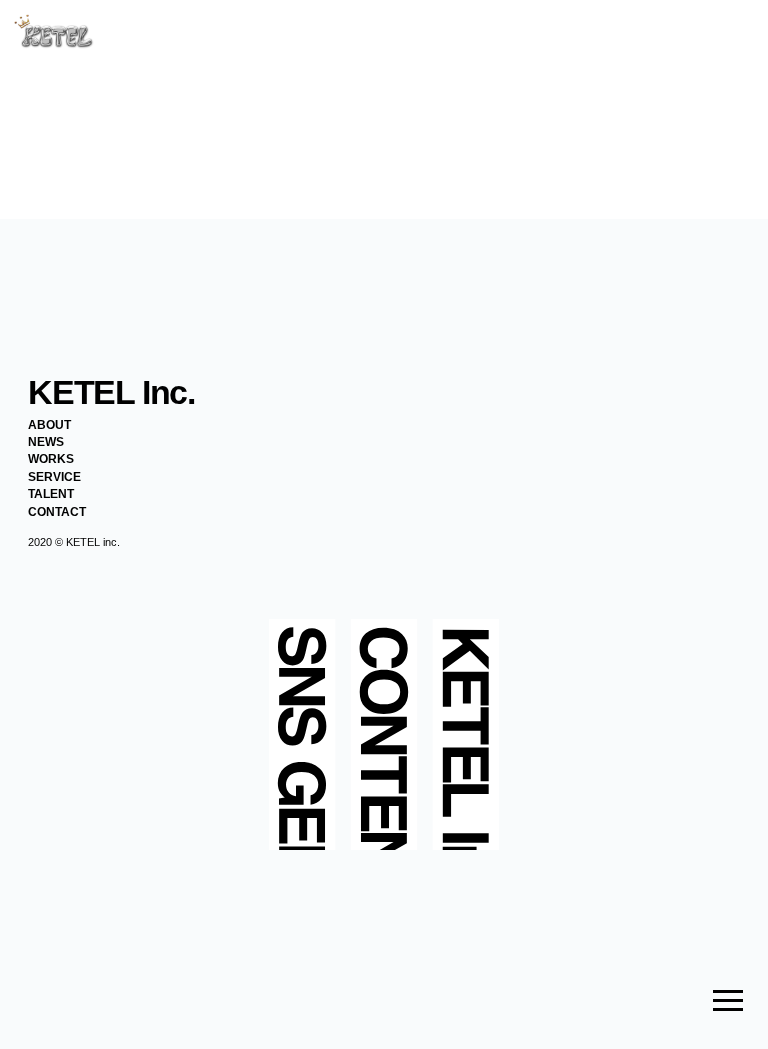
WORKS (51, 459)
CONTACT (57, 512)
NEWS (46, 442)
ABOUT (49, 425)
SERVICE (54, 477)
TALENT (51, 494)
